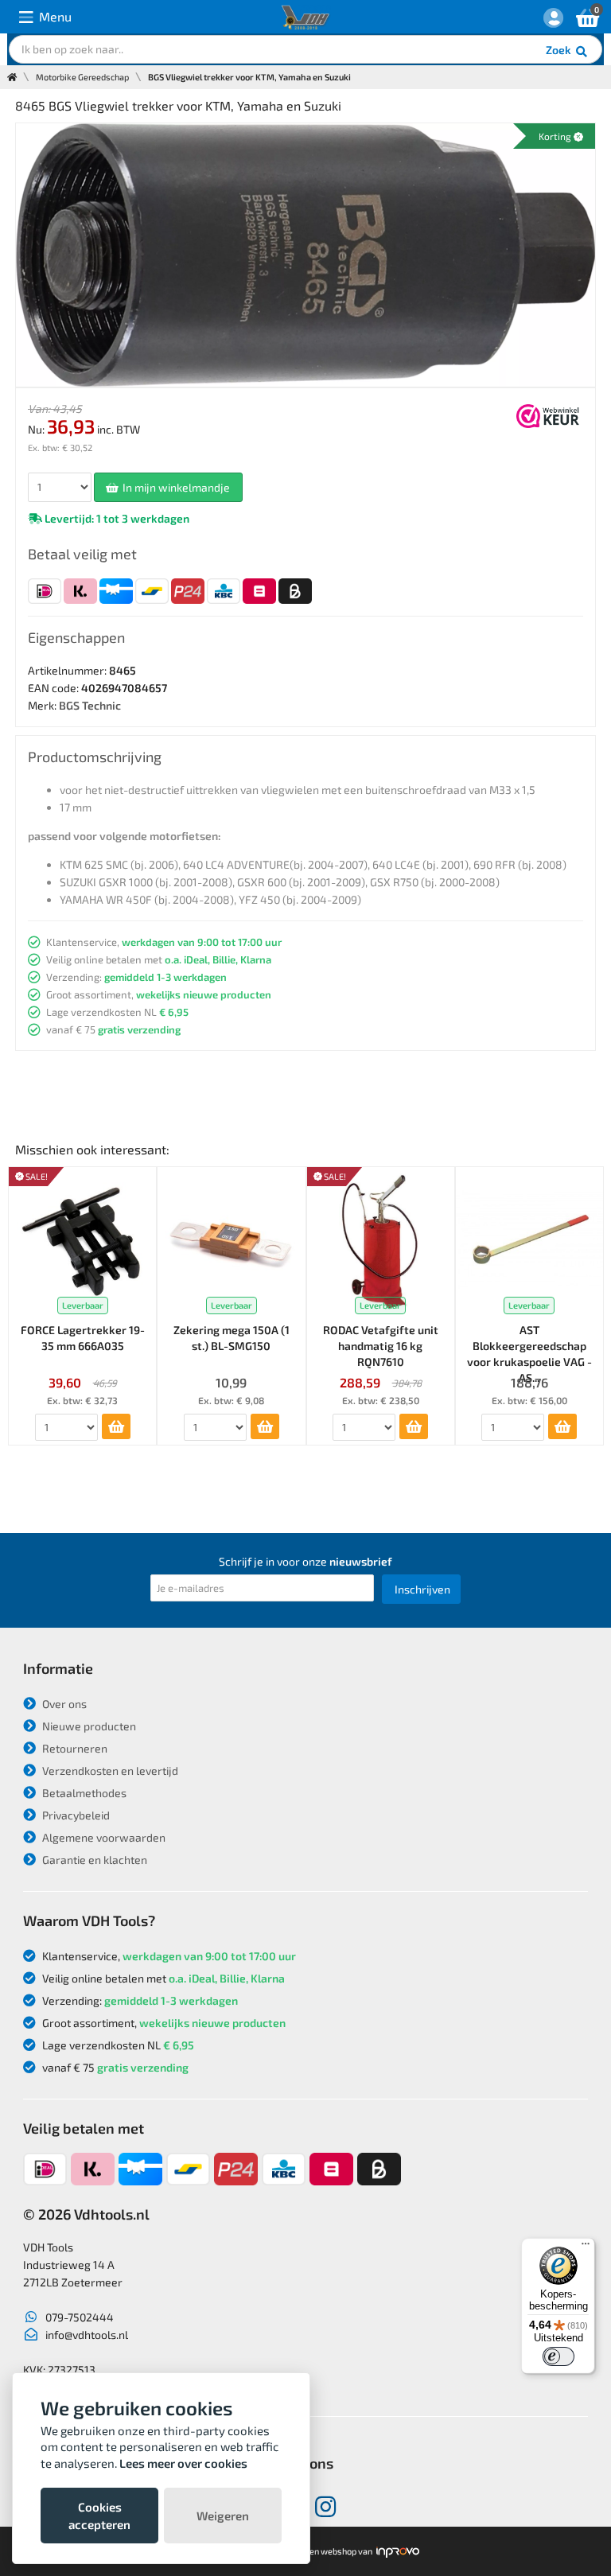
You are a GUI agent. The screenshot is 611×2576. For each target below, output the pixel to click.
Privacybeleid (75, 1815)
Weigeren (223, 2516)
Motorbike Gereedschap (82, 77)
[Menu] (586, 2247)
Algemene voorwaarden (103, 1837)
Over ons (63, 1704)
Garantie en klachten (93, 1860)
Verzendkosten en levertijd (109, 1771)
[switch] (558, 2356)
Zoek (560, 50)
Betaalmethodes (83, 1793)
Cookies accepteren (99, 2516)
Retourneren (74, 1748)
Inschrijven (422, 1589)
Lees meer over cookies (183, 2463)
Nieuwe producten (88, 1726)
